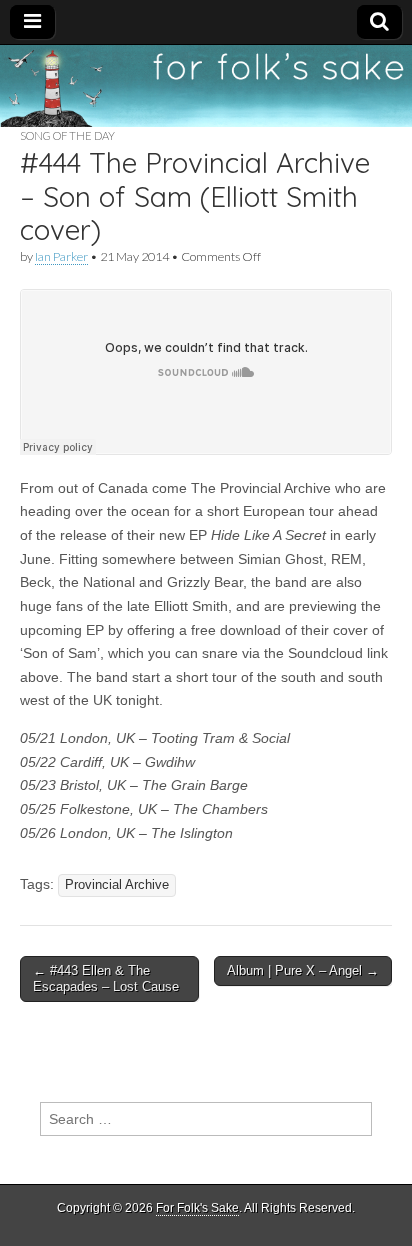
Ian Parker (61, 256)
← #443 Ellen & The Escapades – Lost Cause (106, 978)
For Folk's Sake (197, 1208)
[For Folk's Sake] (206, 86)
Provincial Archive (117, 885)
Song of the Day (67, 135)
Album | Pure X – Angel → (303, 970)
